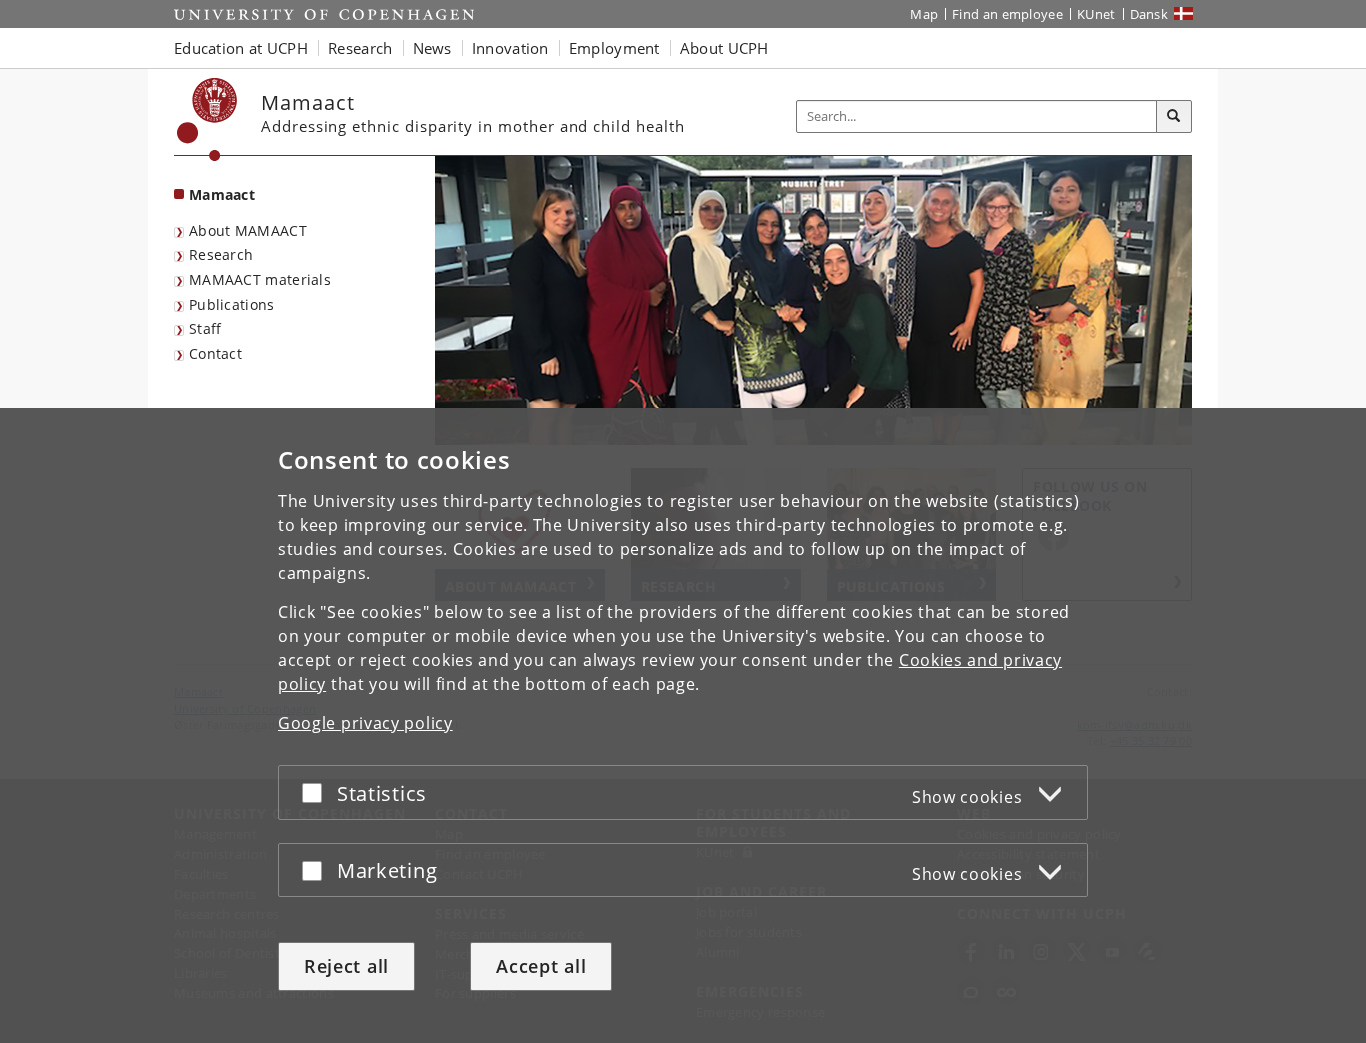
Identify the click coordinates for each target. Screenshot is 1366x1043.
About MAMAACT (248, 230)
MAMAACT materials (260, 279)
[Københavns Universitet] (207, 119)
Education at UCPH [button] (241, 48)
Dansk (1149, 14)
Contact (215, 353)
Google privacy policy (365, 723)
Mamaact (222, 194)
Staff (205, 328)
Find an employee (1007, 14)
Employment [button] (614, 48)
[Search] (1174, 117)
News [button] (432, 48)
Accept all (541, 966)
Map (924, 14)
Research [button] (360, 48)
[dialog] (683, 725)
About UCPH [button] (724, 48)
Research (221, 254)
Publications (232, 304)
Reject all (346, 966)
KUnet (1096, 14)
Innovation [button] (510, 48)
